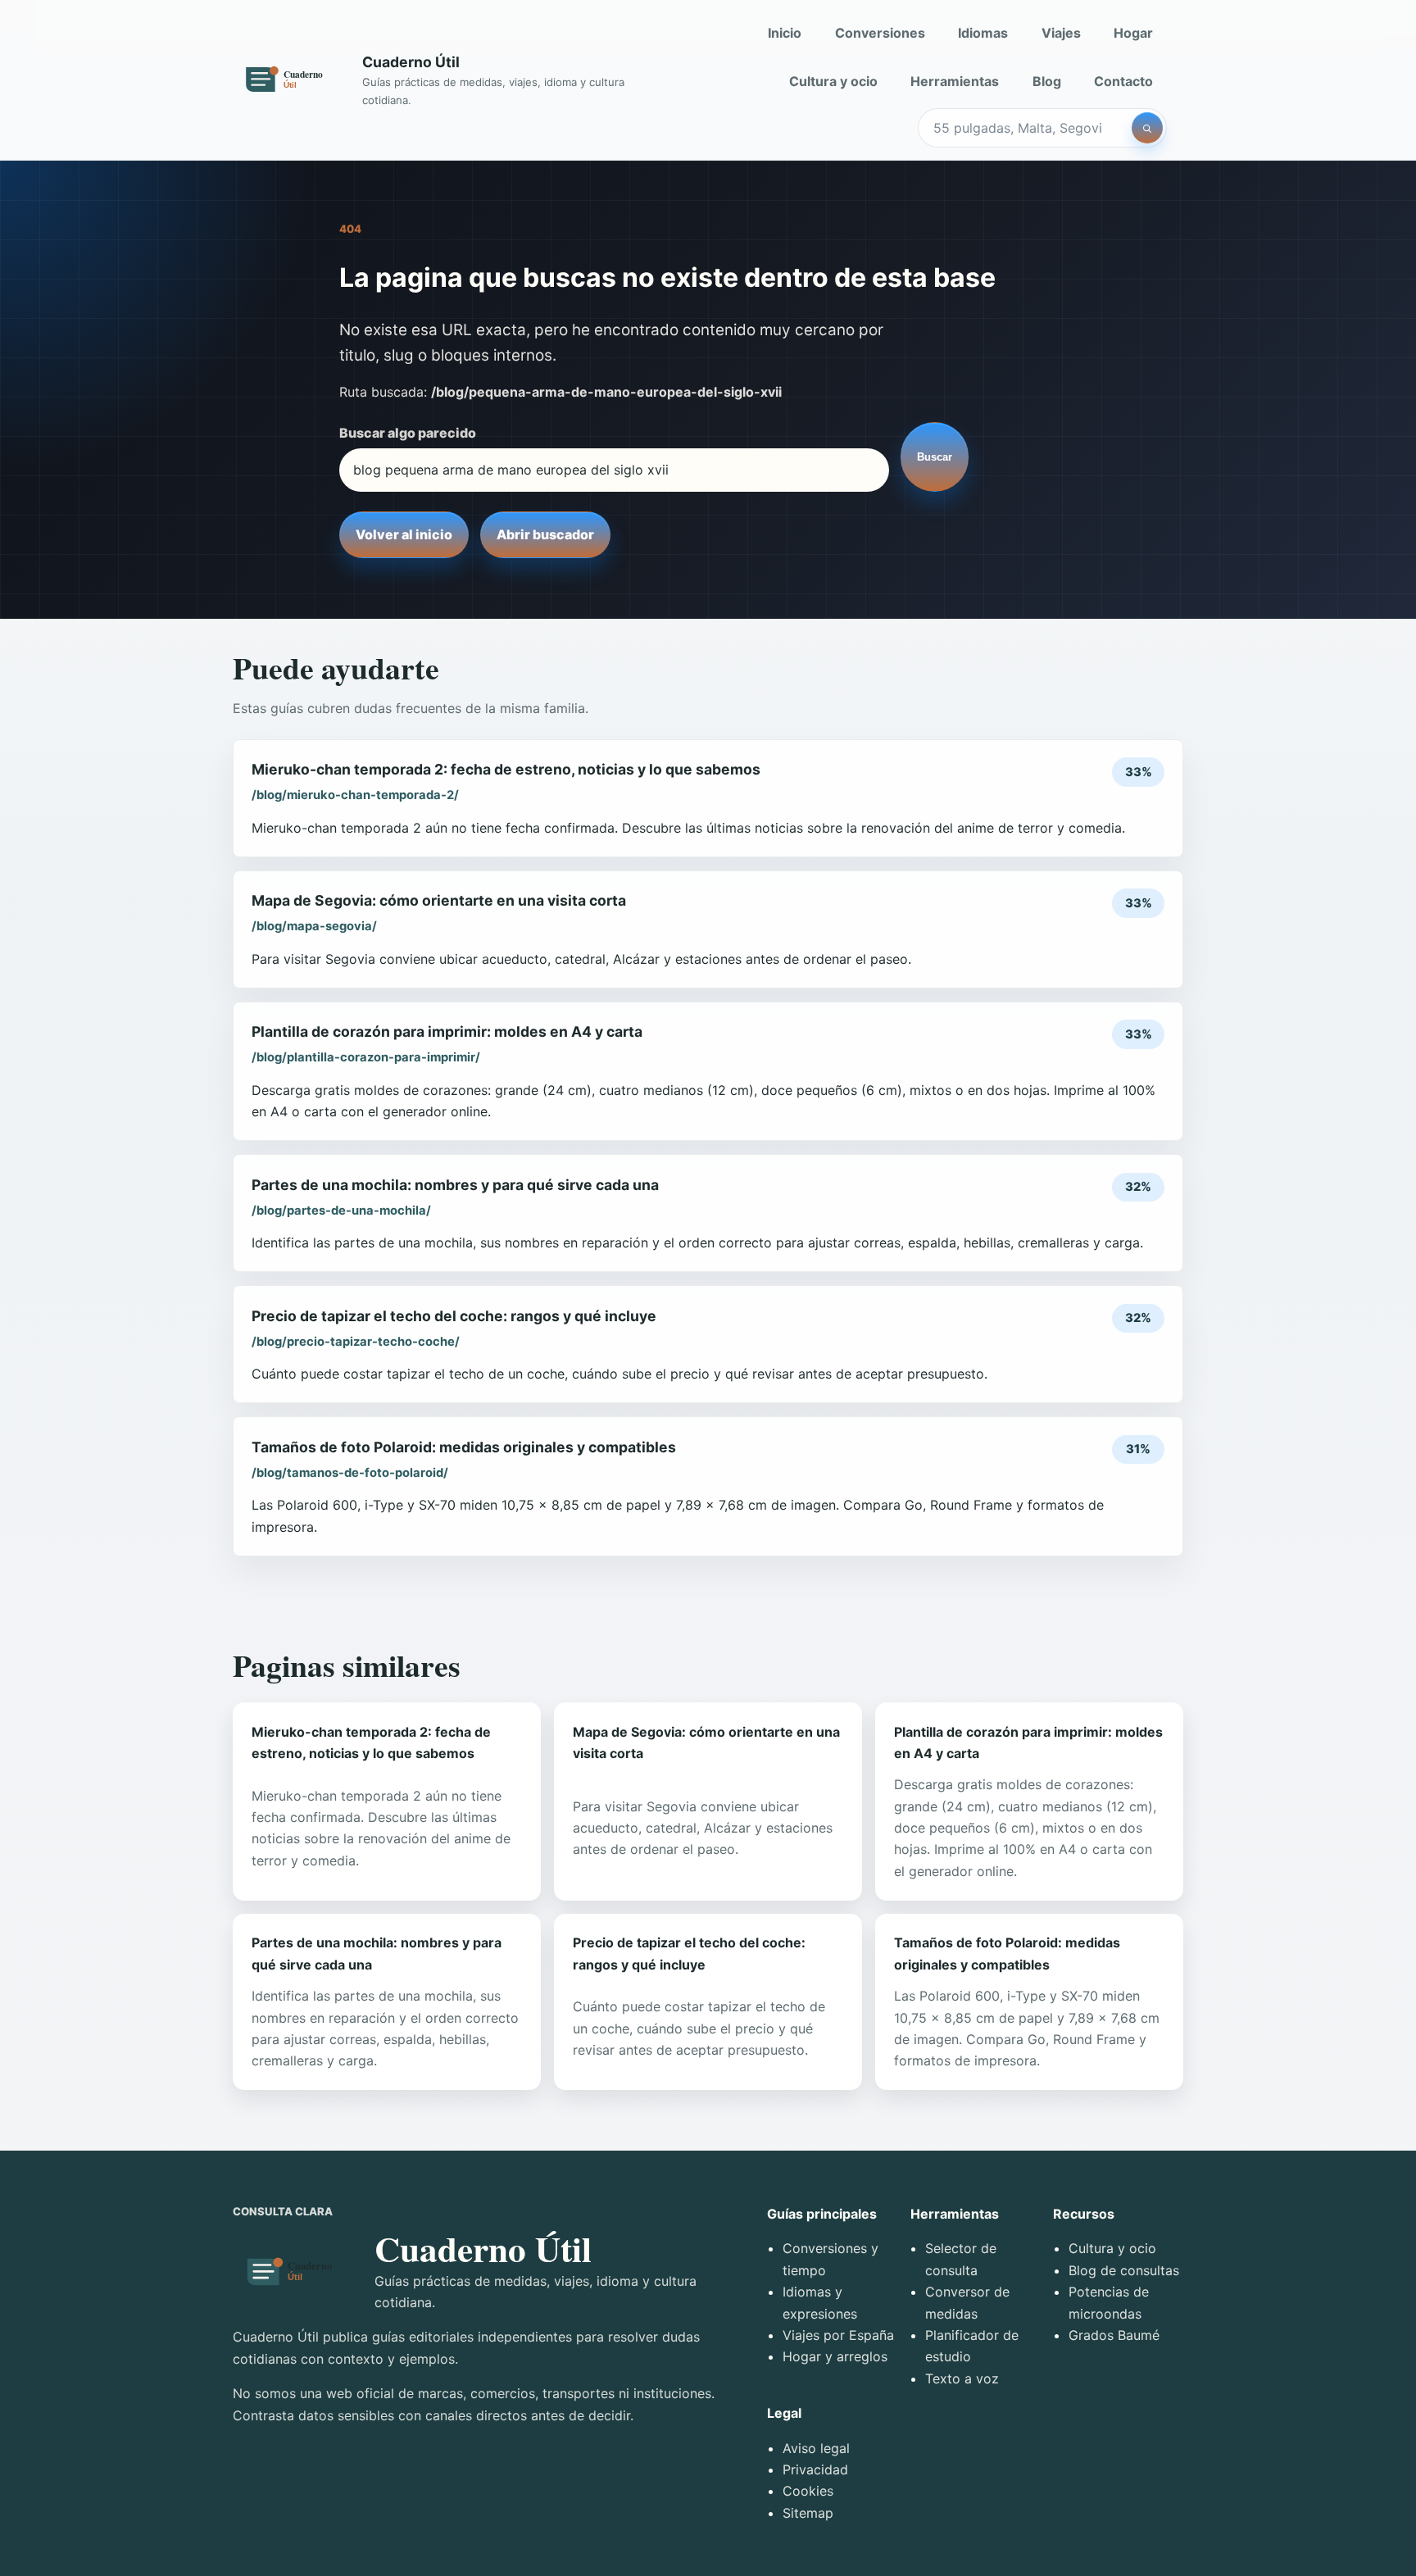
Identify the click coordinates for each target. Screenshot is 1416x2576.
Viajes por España (838, 2335)
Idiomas (983, 33)
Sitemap (808, 2513)
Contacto (1123, 81)
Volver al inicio (404, 534)
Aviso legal (816, 2448)
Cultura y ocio (833, 81)
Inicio (785, 33)
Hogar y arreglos (835, 2356)
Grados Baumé (1114, 2335)
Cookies (808, 2491)
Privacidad (815, 2469)
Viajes (1061, 33)
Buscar (935, 457)
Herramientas (955, 81)
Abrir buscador (545, 534)
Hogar (1133, 33)
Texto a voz (962, 2378)
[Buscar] (1147, 128)
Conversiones (880, 33)
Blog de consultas (1124, 2270)
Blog (1047, 81)
